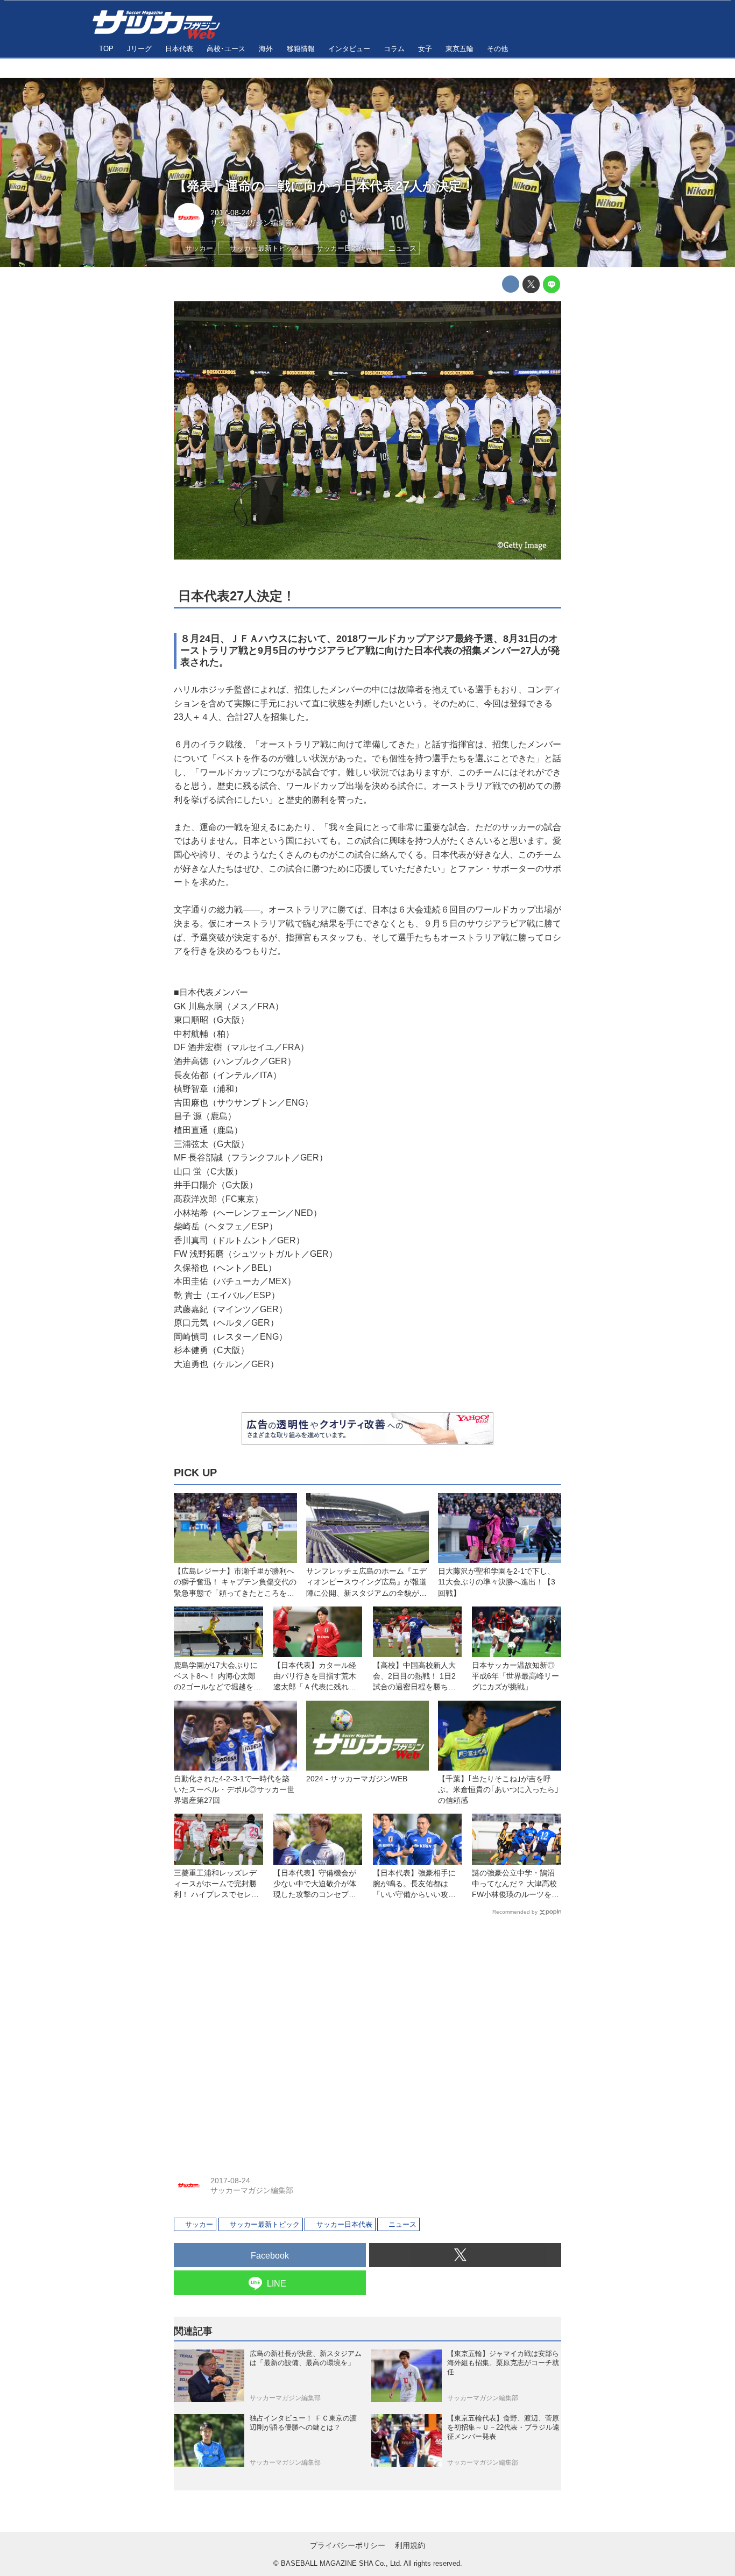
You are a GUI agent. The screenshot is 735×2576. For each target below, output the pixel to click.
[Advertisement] (367, 2038)
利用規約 (410, 2545)
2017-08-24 (230, 213)
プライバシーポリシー (348, 2545)
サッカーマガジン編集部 (252, 223)
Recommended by (515, 1912)
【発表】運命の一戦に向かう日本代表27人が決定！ (324, 186)
